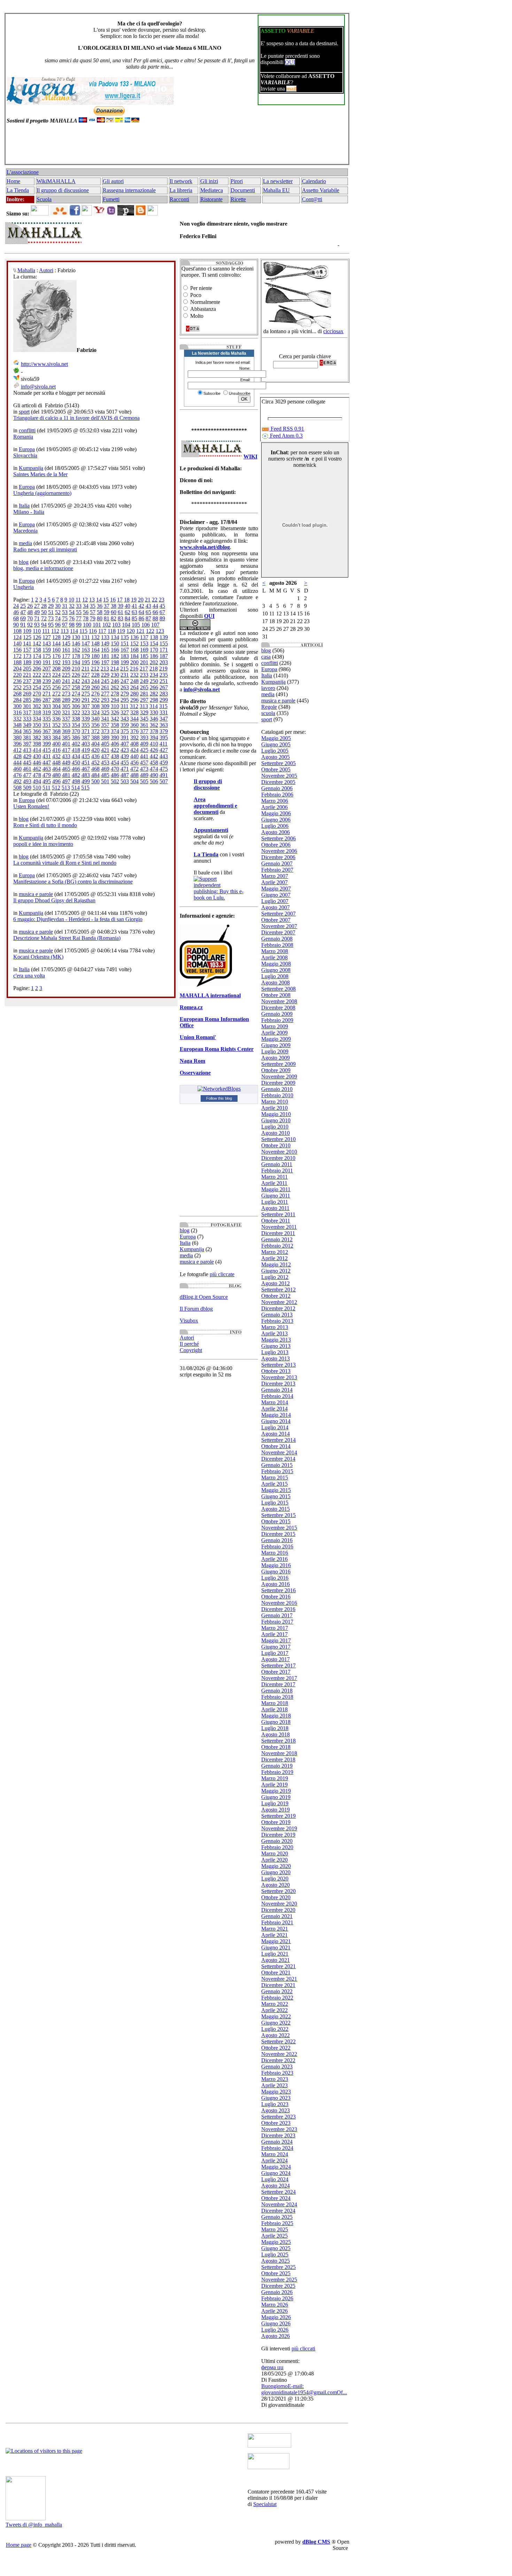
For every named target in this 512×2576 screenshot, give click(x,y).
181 (105, 656)
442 (154, 756)
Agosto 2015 (276, 1509)
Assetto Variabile (321, 190)
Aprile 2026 (274, 2311)
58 (100, 612)
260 (95, 687)
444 (17, 763)
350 (37, 725)
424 (134, 750)
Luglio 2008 (275, 976)
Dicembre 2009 (278, 1083)
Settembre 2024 (278, 2192)
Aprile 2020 (274, 1860)
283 (164, 694)
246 (115, 681)
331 (164, 712)
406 (115, 744)
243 (86, 681)
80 (100, 618)
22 (155, 600)
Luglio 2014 (275, 1427)
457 (144, 763)
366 (37, 731)
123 (160, 631)
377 (144, 731)
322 (76, 712)
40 (127, 606)
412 (17, 750)
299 (164, 700)
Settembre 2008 (278, 989)
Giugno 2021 (276, 1947)
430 (37, 756)
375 (125, 731)
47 (23, 612)
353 (66, 725)
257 (66, 687)
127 (47, 637)
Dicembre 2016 (278, 1609)
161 (66, 650)
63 (134, 612)
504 (134, 781)
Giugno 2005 (276, 744)
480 (56, 775)
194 (76, 662)
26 (30, 606)
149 (105, 643)
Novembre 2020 (279, 1904)
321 (66, 712)
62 (127, 612)
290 (76, 700)
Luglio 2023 (275, 2104)
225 (66, 675)
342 (115, 719)
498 (76, 781)
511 (46, 788)
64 (141, 612)
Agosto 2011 (275, 1208)
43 (148, 606)
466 (76, 769)
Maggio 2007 (276, 889)
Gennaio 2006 (277, 788)
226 (76, 675)
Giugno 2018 (276, 1722)
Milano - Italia (29, 512)
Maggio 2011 (276, 1189)
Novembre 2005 (279, 776)
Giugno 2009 (276, 1045)
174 (37, 656)
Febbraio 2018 (277, 1697)
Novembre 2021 (279, 1979)
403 (86, 744)
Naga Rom (192, 1061)
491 (164, 775)
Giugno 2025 (276, 2248)
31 (65, 606)
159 (47, 650)
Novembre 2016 (279, 1603)
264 (134, 687)
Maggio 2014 (276, 1415)
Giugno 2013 (276, 1346)
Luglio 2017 (275, 1653)
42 (141, 606)
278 (115, 694)
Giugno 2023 (276, 2098)
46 (16, 612)
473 (144, 769)
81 (107, 618)
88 (155, 618)
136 (134, 637)
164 (95, 650)
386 (76, 737)
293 (105, 700)
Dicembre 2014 (278, 1459)
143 (47, 643)
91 (23, 625)
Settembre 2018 (278, 1741)
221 (27, 675)
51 (51, 612)
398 (37, 744)
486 (115, 775)
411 (164, 744)
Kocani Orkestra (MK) (38, 957)
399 (47, 744)
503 (125, 781)
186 (154, 656)
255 (47, 687)
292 (95, 700)
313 (144, 706)
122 (150, 631)
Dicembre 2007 (278, 932)
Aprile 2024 (274, 2161)
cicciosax (333, 331)
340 (95, 719)
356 (95, 725)
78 (86, 618)
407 (125, 744)
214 (115, 669)
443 (164, 756)
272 (56, 694)
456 (134, 763)
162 (76, 650)
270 (37, 694)
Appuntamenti (211, 830)
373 (105, 731)
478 (37, 775)
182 (115, 656)
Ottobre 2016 (276, 1597)
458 (154, 763)
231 (125, 675)
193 (66, 662)
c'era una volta (29, 976)
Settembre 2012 (278, 1290)
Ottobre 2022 (276, 2048)
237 (27, 681)
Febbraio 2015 (277, 1471)
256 (56, 687)
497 (66, 781)
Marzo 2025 (275, 2229)
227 (86, 675)
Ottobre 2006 (276, 845)
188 (17, 662)
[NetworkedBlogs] (219, 1089)
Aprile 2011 (274, 1183)
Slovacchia (25, 455)
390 (115, 737)
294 (115, 700)
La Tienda (18, 190)
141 (27, 643)
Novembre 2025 (279, 2280)
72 (44, 618)
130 (76, 637)
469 (105, 769)
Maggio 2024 (276, 2167)
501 (105, 781)
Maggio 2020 (276, 1866)
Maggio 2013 (276, 1340)
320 (56, 712)
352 (56, 725)
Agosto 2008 (276, 983)
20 (141, 600)
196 (95, 662)
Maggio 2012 (276, 1265)
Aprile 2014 (274, 1409)
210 (76, 669)
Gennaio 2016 (277, 1540)
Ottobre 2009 (276, 1070)
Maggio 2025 (276, 2242)
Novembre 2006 (279, 851)
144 (56, 643)
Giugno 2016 (276, 1572)
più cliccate (222, 1274)
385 (66, 737)
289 (66, 700)
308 (95, 706)
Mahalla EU (276, 190)
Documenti (243, 190)
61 (121, 612)
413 (27, 750)
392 (134, 737)
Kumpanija (31, 468)
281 (144, 694)
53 (65, 612)
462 (37, 769)
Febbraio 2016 (277, 1546)
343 (125, 719)
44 (155, 606)
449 (66, 763)
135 (125, 637)
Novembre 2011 (279, 1227)
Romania (23, 437)
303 (47, 706)
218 (154, 669)
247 (125, 681)
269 (27, 694)
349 (27, 725)
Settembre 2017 (278, 1666)
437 (105, 756)
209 (66, 669)
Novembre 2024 (279, 2204)
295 (125, 700)
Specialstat (265, 2504)
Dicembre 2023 (278, 2135)
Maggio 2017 (276, 1640)
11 (78, 600)
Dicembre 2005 (278, 782)
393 (144, 737)
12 (85, 600)
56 (86, 612)
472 (134, 769)
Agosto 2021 (276, 1960)
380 (17, 737)
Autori (46, 270)
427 (164, 750)
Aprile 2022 (274, 2010)
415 (47, 750)
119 (121, 631)
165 (105, 650)
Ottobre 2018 (276, 1747)
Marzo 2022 (275, 2004)
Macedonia (25, 531)
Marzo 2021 (275, 1929)
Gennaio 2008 (277, 939)
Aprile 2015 (274, 1484)
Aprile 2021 (274, 1935)
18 (127, 600)
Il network (181, 181)
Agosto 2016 (276, 1584)
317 (27, 712)
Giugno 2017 (276, 1647)
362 (154, 725)
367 (47, 731)
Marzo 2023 (275, 2079)
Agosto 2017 (276, 1659)
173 (27, 656)
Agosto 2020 (276, 1885)
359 (125, 725)
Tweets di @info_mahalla (34, 2525)
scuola (268, 713)
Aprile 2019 (274, 1785)
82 (114, 618)
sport (24, 412)
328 (134, 712)
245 (105, 681)
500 (95, 781)
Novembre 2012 (279, 1302)
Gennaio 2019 (277, 1766)
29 (51, 606)
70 (30, 618)
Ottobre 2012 (276, 1296)
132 (95, 637)
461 (27, 769)
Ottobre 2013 (276, 1371)
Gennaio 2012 (277, 1239)
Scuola (44, 199)
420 (95, 750)
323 (86, 712)
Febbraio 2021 (277, 1922)
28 (44, 606)
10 (71, 600)
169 (144, 650)
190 (37, 662)
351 (47, 725)
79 (93, 618)
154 (154, 643)
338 (76, 719)
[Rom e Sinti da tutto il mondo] (269, 2467)
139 (164, 637)
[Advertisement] (176, 147)
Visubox (189, 1321)
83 (121, 618)
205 (27, 669)
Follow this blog (219, 1098)
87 (148, 618)
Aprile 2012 (274, 1258)
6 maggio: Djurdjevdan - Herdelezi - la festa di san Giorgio (78, 919)
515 (85, 788)
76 (72, 618)
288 (56, 700)
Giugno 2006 (276, 820)
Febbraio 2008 (277, 945)
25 (23, 606)
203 (164, 662)
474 (154, 769)
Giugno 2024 (276, 2173)
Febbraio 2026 (277, 2298)
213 (105, 669)
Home (13, 181)
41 (134, 606)
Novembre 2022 (279, 2054)
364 (17, 731)
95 (51, 625)
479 (47, 775)
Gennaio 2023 (277, 2067)
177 (66, 656)
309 (105, 706)
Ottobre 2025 (276, 2273)
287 (47, 700)
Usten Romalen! (31, 806)
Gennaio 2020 (277, 1841)
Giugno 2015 (276, 1496)
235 (164, 675)
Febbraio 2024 (277, 2148)
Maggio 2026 (276, 2317)
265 (144, 687)
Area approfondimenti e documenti (215, 806)
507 (164, 781)
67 (162, 612)
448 (56, 763)
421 (105, 750)
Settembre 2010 (278, 1139)
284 (17, 700)
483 (86, 775)
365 (27, 731)
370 (76, 731)
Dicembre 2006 (278, 857)
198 (115, 662)
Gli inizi (209, 181)
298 (154, 700)
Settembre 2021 (278, 1966)
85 (134, 618)
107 (155, 625)
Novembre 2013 (279, 1377)
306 (76, 706)
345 (144, 719)
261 (105, 687)
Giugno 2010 (276, 1120)
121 (140, 631)
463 (47, 769)
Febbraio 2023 (277, 2073)
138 (154, 637)
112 (55, 631)
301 (27, 706)
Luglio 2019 (275, 1803)
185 (144, 656)
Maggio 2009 (276, 1039)
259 (86, 687)
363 (164, 725)
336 (56, 719)
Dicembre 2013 (278, 1384)
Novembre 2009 (279, 1077)
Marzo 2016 (275, 1553)
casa (266, 657)
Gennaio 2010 (277, 1089)
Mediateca (212, 190)
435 (86, 756)
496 (56, 781)
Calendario (314, 181)
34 (86, 606)
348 (17, 725)
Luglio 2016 (275, 1578)
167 (125, 650)
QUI (290, 62)
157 (27, 650)
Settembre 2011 (278, 1214)
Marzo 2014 (275, 1402)
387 (86, 737)
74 (58, 618)
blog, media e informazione (43, 568)
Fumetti (111, 199)
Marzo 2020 (275, 1854)
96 (58, 625)
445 (27, 763)
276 (95, 694)
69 (23, 618)
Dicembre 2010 (278, 1158)
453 (105, 763)
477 (27, 775)
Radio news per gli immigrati (45, 549)
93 (37, 625)
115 (83, 631)
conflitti (27, 430)
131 (86, 637)
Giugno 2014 (276, 1421)
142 (37, 643)
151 (125, 643)
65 (148, 612)
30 (58, 606)
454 (115, 763)
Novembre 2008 (279, 1001)
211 (86, 669)
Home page (19, 2545)
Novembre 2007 (279, 926)
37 (107, 606)
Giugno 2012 (276, 1271)
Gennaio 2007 (277, 863)
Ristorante (211, 199)
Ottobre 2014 (276, 1446)
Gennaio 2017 (277, 1615)
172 (17, 656)
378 (154, 731)
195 (86, 662)
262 (115, 687)
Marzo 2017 (275, 1628)
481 (66, 775)
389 (105, 737)
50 (44, 612)
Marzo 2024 (275, 2154)
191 (47, 662)
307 (86, 706)
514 (76, 788)
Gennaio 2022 (277, 1991)
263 (125, 687)
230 (115, 675)
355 (86, 725)
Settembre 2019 (278, 1816)
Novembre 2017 (279, 1678)
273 (66, 694)
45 (162, 606)
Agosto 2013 (276, 1358)
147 (86, 643)
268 (17, 694)
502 (115, 781)
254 (37, 687)
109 (27, 631)
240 (56, 681)
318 (37, 712)
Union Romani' (198, 1037)
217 (144, 669)
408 (134, 744)
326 (115, 712)
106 (146, 625)
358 (115, 725)
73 (51, 618)
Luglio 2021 (275, 1954)
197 (105, 662)
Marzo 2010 (275, 1102)
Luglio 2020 (275, 1879)
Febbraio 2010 (277, 1095)
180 (95, 656)
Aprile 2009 (274, 1033)
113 (65, 631)
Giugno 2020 (276, 1872)
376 (134, 731)
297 (144, 700)
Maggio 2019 (276, 1791)
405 (105, 744)
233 (144, 675)
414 (37, 750)
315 (163, 706)
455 (125, 763)
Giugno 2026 (276, 2323)
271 (47, 694)
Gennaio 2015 (277, 1465)
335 (47, 719)
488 (134, 775)
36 (100, 606)
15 (106, 600)
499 (86, 781)
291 (86, 700)
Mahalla (26, 270)
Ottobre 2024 (276, 2198)
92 (30, 625)
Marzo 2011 (274, 1177)
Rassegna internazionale (129, 190)
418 (76, 750)
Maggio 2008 (276, 964)
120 (131, 631)
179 (86, 656)
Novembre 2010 (279, 1152)
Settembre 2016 (278, 1590)
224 (56, 675)
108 (17, 631)
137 (144, 637)
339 (86, 719)
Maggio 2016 (276, 1565)
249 (144, 681)
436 (95, 756)
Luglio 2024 (275, 2179)
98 (72, 625)
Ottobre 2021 (276, 1973)
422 (115, 750)
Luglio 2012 (275, 1277)
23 (162, 600)
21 (148, 600)
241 (66, 681)
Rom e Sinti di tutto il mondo (45, 825)
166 (115, 650)
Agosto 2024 (276, 2186)
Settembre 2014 (278, 1440)
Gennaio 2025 (277, 2217)
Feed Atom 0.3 (286, 436)
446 (37, 763)
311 (125, 706)
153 (144, 643)
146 (76, 643)
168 (134, 650)
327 (125, 712)
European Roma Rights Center (217, 1049)
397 (27, 744)
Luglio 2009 (275, 1051)
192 (56, 662)
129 (66, 637)
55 (79, 612)
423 (125, 750)
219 (163, 669)
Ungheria (24, 587)
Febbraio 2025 (277, 2223)
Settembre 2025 (278, 2267)
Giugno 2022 (276, 2023)
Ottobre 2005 (276, 769)
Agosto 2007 (276, 907)
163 (86, 650)
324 (95, 712)
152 (134, 643)
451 (86, 763)
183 (125, 656)
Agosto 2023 (276, 2110)
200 (134, 662)
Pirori (237, 181)
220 (17, 675)
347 (164, 719)
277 (105, 694)
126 (37, 637)
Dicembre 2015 (278, 1534)
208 (56, 669)
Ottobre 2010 (276, 1145)
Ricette (238, 199)
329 (144, 712)
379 (164, 731)
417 (66, 750)
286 (37, 700)
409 (144, 744)
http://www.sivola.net (44, 364)
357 (105, 725)
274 (76, 694)
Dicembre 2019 (278, 1835)
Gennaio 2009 (277, 1014)
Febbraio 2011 (277, 1171)
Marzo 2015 (275, 1478)
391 (125, 737)
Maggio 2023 (276, 2092)
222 (37, 675)
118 (112, 631)
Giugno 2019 (276, 1797)
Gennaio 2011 (277, 1164)
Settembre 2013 (278, 1365)
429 (27, 756)
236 (17, 681)
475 (164, 769)
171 (164, 650)
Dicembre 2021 (278, 1985)
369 (66, 731)
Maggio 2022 (276, 2016)
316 (17, 712)
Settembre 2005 (278, 763)
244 (95, 681)
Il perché (189, 1344)
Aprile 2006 (274, 807)
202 (154, 662)
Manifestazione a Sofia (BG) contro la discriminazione (73, 882)
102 (107, 625)
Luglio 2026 (275, 2330)
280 (134, 694)
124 (17, 637)
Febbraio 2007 (277, 870)
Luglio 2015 (275, 1503)
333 (27, 719)
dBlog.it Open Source (204, 1297)
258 (76, 687)
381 (27, 737)
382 (37, 737)
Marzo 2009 (275, 1026)
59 (107, 612)
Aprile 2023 (274, 2085)
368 (56, 731)
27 (37, 606)
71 (37, 618)
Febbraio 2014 (277, 1396)
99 (79, 625)
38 (114, 606)
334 (37, 719)
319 (47, 712)
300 (17, 706)
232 (134, 675)
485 (105, 775)
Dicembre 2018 (278, 1760)
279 (125, 694)
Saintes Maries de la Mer (40, 474)
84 (127, 618)
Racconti (179, 199)
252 (17, 687)
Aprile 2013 (274, 1333)
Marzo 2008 (275, 951)
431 (47, 756)
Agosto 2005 (276, 757)
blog (24, 562)
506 (154, 781)
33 (79, 606)
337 (66, 719)
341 (105, 719)
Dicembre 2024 (278, 2211)
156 (17, 650)
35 (93, 606)
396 (17, 744)
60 (114, 612)
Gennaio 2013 (277, 1315)
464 (56, 769)
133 (105, 637)
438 (115, 756)
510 (37, 788)
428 (17, 756)
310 (115, 706)
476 (17, 775)
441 (144, 756)
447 (47, 763)
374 (115, 731)
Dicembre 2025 (278, 2286)
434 (76, 756)
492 (17, 781)
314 (154, 706)
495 (47, 781)
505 (144, 781)
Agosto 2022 (276, 2035)
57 (93, 612)
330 (154, 712)
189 (27, 662)
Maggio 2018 (276, 1716)
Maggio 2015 (276, 1490)
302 (37, 706)
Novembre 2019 (279, 1828)
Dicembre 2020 (278, 1910)
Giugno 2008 (276, 970)
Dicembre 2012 (278, 1308)
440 (134, 756)
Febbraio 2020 (277, 1847)
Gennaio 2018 (277, 1691)
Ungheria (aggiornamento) (42, 493)
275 (86, 694)
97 (65, 625)
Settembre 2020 (278, 1891)
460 (17, 769)
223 (47, 675)
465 (66, 769)
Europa (27, 449)
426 (154, 750)
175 (47, 656)
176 (56, 656)
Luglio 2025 (275, 2255)
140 (17, 643)
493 (27, 781)
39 (121, 606)
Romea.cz (191, 1007)
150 (115, 643)
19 (134, 600)
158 (37, 650)
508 (17, 788)
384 (56, 737)
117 (102, 631)
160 (56, 650)
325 (105, 712)
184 (134, 656)
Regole (269, 707)
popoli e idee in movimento (43, 844)
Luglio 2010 (275, 1127)
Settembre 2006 (278, 838)
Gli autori (113, 181)
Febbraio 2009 (277, 1020)
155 (164, 643)
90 (16, 625)
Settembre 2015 (278, 1515)
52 (58, 612)
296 (134, 700)
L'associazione (23, 172)
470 (115, 769)
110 (37, 631)
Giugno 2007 (276, 895)
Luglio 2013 (275, 1352)
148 (95, 643)
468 (95, 769)
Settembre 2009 (278, 1064)
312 (134, 706)
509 (27, 788)
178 (76, 656)
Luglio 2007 (275, 901)
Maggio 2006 (276, 813)
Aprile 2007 (274, 882)
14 (99, 600)
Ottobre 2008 (276, 995)
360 (134, 725)
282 (154, 694)
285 (27, 700)
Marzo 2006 (275, 801)
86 (141, 618)
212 (95, 669)
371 (86, 731)
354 (76, 725)
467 (86, 769)
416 (56, 750)
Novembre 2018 (279, 1753)
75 (65, 618)
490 (154, 775)
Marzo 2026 (275, 2305)
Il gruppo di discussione (63, 190)
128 (56, 637)
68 (16, 618)
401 (66, 744)
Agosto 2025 (276, 2261)
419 (86, 750)
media (25, 543)
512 (56, 788)
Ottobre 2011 (276, 1221)
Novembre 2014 (279, 1452)
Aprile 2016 (274, 1559)
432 (56, 756)
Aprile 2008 (274, 957)
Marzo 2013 (275, 1327)
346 (154, 719)
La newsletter (278, 181)
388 (95, 737)
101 (97, 625)
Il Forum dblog (196, 1309)
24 (16, 606)
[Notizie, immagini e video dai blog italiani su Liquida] (269, 2446)
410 (154, 744)
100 (87, 625)
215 (124, 669)
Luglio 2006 (275, 826)
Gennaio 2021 (277, 1916)
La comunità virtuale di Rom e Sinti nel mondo (65, 863)
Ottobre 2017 (276, 1672)
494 (37, 781)
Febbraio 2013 (277, 1321)
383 (47, 737)
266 (154, 687)
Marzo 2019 (275, 1778)
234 (154, 675)
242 (76, 681)
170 (154, 650)
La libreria (181, 190)
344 (134, 719)
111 (46, 631)
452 (95, 763)
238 (37, 681)
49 (37, 612)
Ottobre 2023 (276, 2123)
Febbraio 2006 (277, 795)
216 (134, 669)
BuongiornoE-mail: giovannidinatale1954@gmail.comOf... (304, 2389)
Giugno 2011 (276, 1196)
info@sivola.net (38, 387)
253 (27, 687)
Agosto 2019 (276, 1810)
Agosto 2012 (276, 1283)
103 (116, 625)
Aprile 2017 (274, 1634)
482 (76, 775)
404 (95, 744)
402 (76, 744)
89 (162, 618)
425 (144, 750)
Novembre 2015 (279, 1528)
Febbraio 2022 (277, 1998)
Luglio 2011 (275, 1202)
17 (120, 600)
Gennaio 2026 (277, 2292)
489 (144, 775)
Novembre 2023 (279, 2129)
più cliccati (303, 2349)
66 (155, 612)
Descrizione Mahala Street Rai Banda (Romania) (67, 938)
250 (154, 681)
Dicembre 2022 (278, 2060)
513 (66, 788)
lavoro (268, 688)
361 (144, 725)
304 (56, 706)
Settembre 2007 (278, 914)
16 (113, 600)
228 (95, 675)
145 (66, 643)
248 (134, 681)
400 (56, 744)
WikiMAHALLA (56, 181)
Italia (24, 506)
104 (126, 625)
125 (27, 637)
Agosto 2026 (276, 2336)
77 (79, 618)
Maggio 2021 (276, 1941)
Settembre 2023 (278, 2117)
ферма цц (272, 2367)
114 (74, 631)
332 (17, 719)
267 (164, 687)
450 (76, 763)
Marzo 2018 (275, 1703)
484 (95, 775)
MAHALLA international (210, 995)
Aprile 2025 (274, 2236)
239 (47, 681)
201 (144, 662)
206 (37, 669)
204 (17, 669)
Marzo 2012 (275, 1252)
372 (95, 731)
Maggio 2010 (276, 1114)
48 (30, 612)
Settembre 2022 (278, 2041)
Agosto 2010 (276, 1133)
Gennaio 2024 (277, 2142)
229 (105, 675)
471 (125, 769)
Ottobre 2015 (276, 1521)
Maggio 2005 (276, 738)
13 (92, 600)
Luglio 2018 (275, 1728)
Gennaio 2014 (277, 1390)
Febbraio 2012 (277, 1246)
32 (72, 606)
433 (66, 756)
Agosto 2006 (276, 832)
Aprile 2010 (274, 1108)
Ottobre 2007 (276, 920)
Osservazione (195, 1073)
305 (66, 706)
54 (72, 612)
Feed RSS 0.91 (287, 429)
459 (164, 763)
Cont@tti (312, 199)
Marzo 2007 (275, 876)
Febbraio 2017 (277, 1622)
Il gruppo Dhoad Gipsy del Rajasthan (54, 900)
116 (93, 631)
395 (164, 737)
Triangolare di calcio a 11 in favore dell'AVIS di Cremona (76, 418)
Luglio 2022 (275, 2029)
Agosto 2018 (276, 1734)
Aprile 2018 (274, 1709)
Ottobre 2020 (276, 1897)
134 (115, 637)
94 (44, 625)
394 (154, 737)
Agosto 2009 (276, 1058)
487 (125, 775)
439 (125, 756)
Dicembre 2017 (278, 1684)
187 (164, 656)
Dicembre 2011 (278, 1233)
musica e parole (36, 894)
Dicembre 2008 (278, 1008)
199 (125, 662)
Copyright (191, 1350)
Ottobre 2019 (276, 1822)
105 (136, 625)
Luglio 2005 (275, 751)
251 (164, 681)
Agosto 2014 (276, 1434)
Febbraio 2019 (277, 1772)
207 (47, 669)
